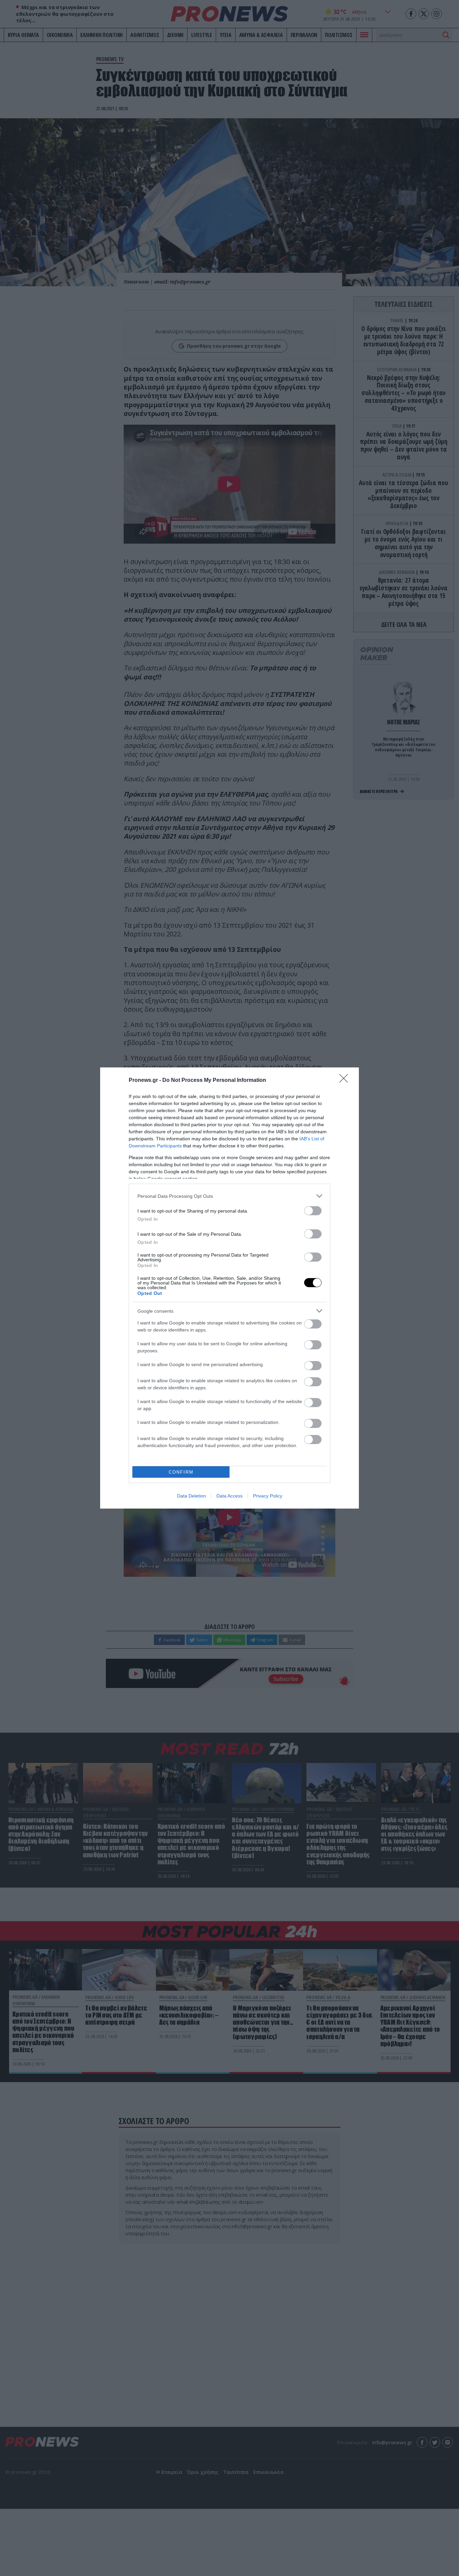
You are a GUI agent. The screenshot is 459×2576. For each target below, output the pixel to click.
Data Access (229, 1496)
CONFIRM (181, 1472)
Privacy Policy (268, 1496)
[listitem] (229, 1196)
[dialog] (229, 1288)
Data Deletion (192, 1496)
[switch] (313, 1211)
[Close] (346, 1081)
